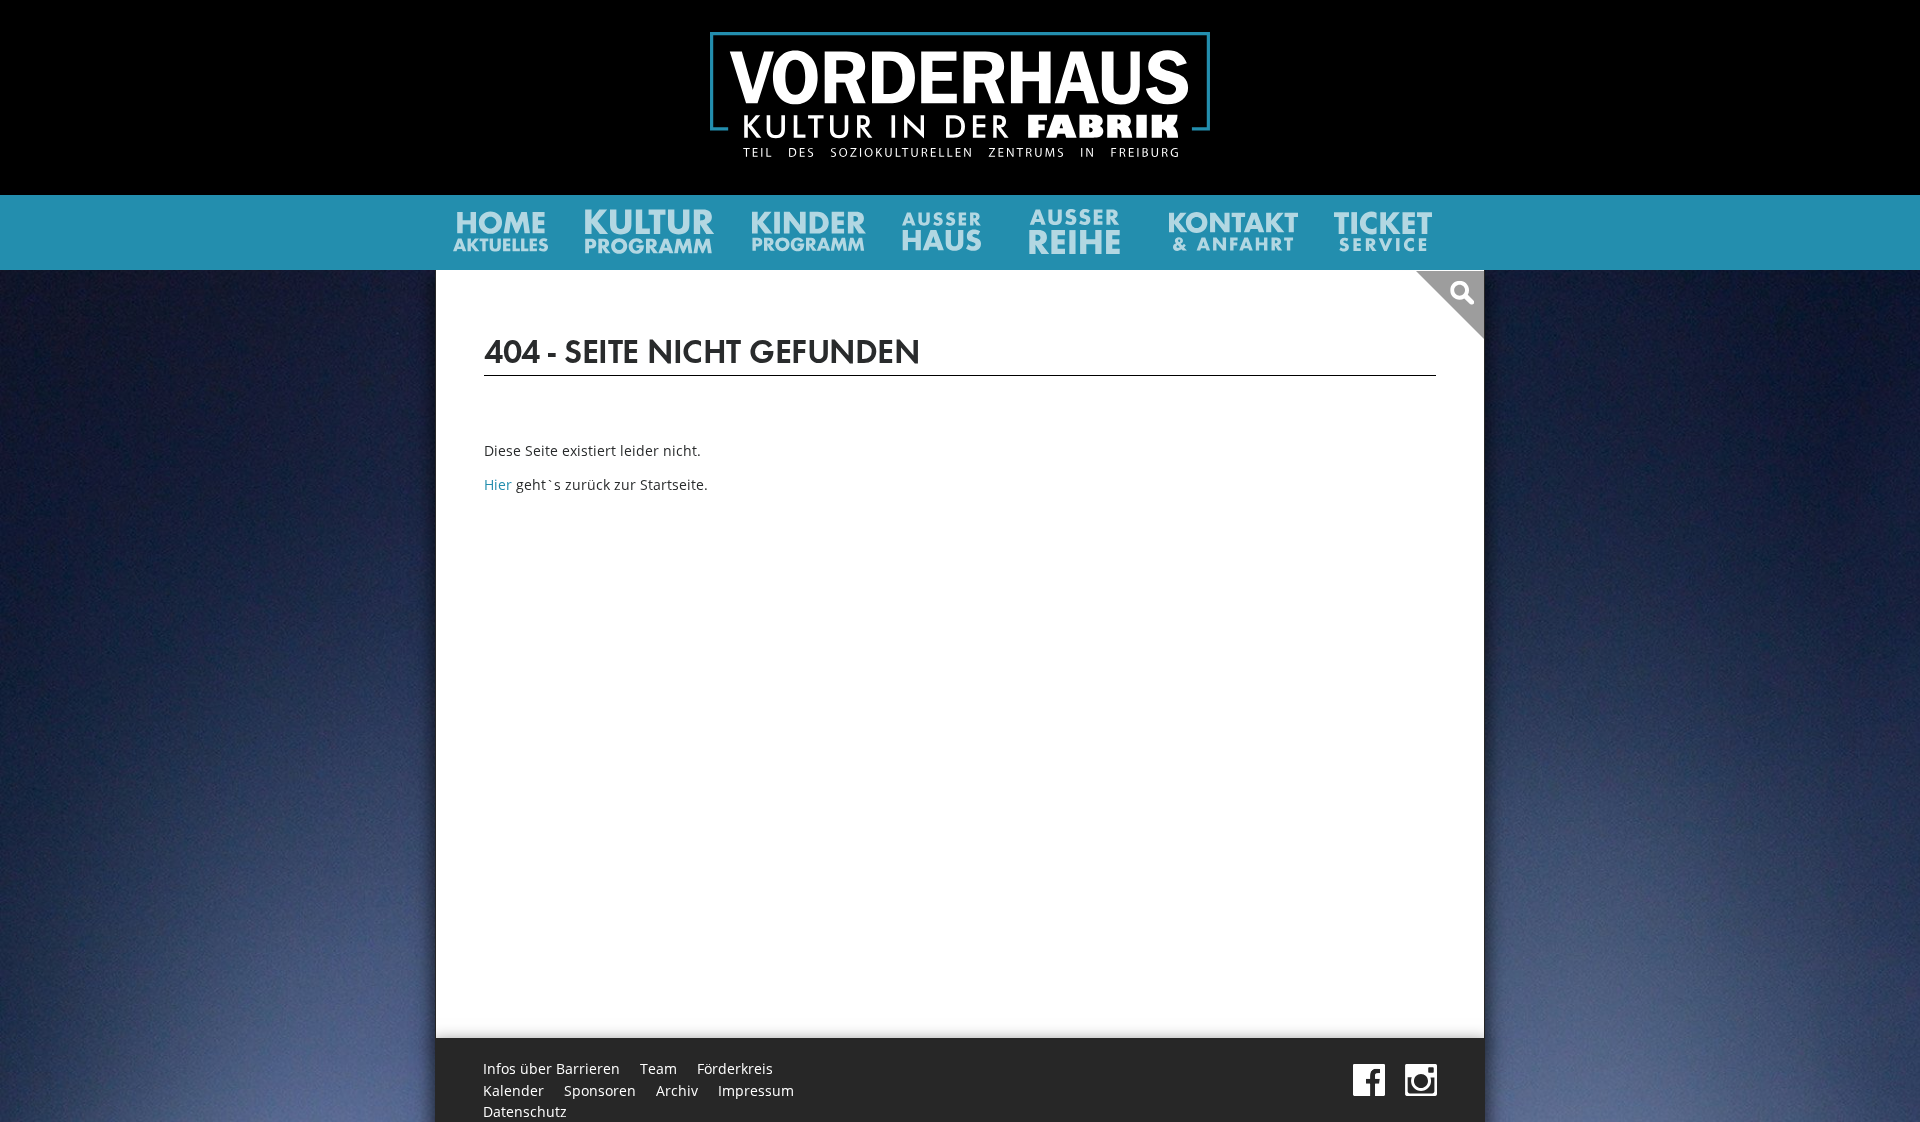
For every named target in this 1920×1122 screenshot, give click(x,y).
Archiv (677, 1090)
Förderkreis (735, 1068)
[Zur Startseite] (960, 151)
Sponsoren (600, 1090)
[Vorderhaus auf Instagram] (1421, 1090)
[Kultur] (649, 248)
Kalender (513, 1090)
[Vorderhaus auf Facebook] (1369, 1090)
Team (658, 1068)
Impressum (756, 1090)
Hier (498, 484)
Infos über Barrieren (551, 1068)
